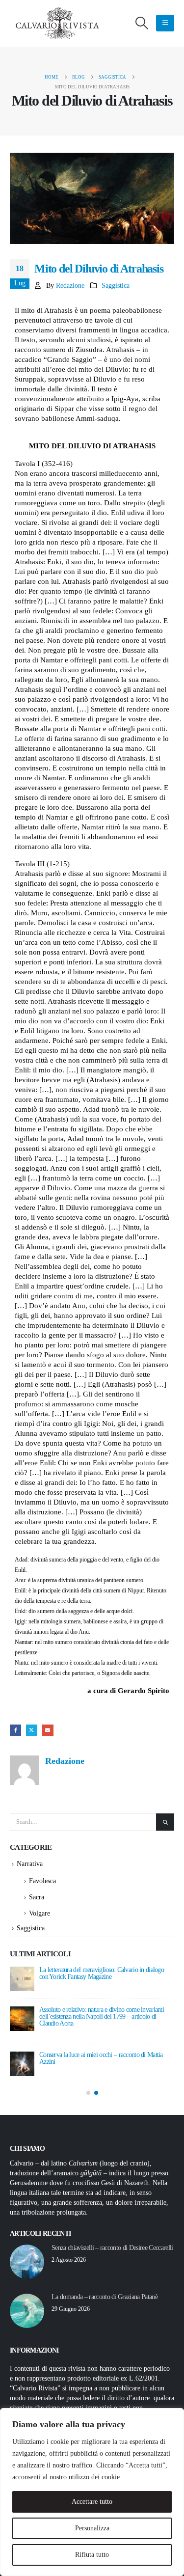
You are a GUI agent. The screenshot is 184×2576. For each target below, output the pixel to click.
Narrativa (30, 1864)
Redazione (70, 286)
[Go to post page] (22, 1979)
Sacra (37, 1897)
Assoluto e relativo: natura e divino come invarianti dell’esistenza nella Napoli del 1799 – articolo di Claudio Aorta (102, 2016)
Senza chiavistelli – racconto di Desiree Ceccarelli (112, 2248)
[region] (92, 2492)
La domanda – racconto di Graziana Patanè (105, 2297)
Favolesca (42, 1881)
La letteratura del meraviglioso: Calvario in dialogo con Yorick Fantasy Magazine (102, 1973)
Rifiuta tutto (92, 2555)
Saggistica (116, 286)
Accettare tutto (92, 2502)
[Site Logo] (59, 23)
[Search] (165, 1822)
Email (48, 1730)
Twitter (32, 1730)
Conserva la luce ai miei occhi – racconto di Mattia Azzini (101, 2058)
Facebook (15, 1730)
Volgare (39, 1913)
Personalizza (92, 2528)
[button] (142, 23)
